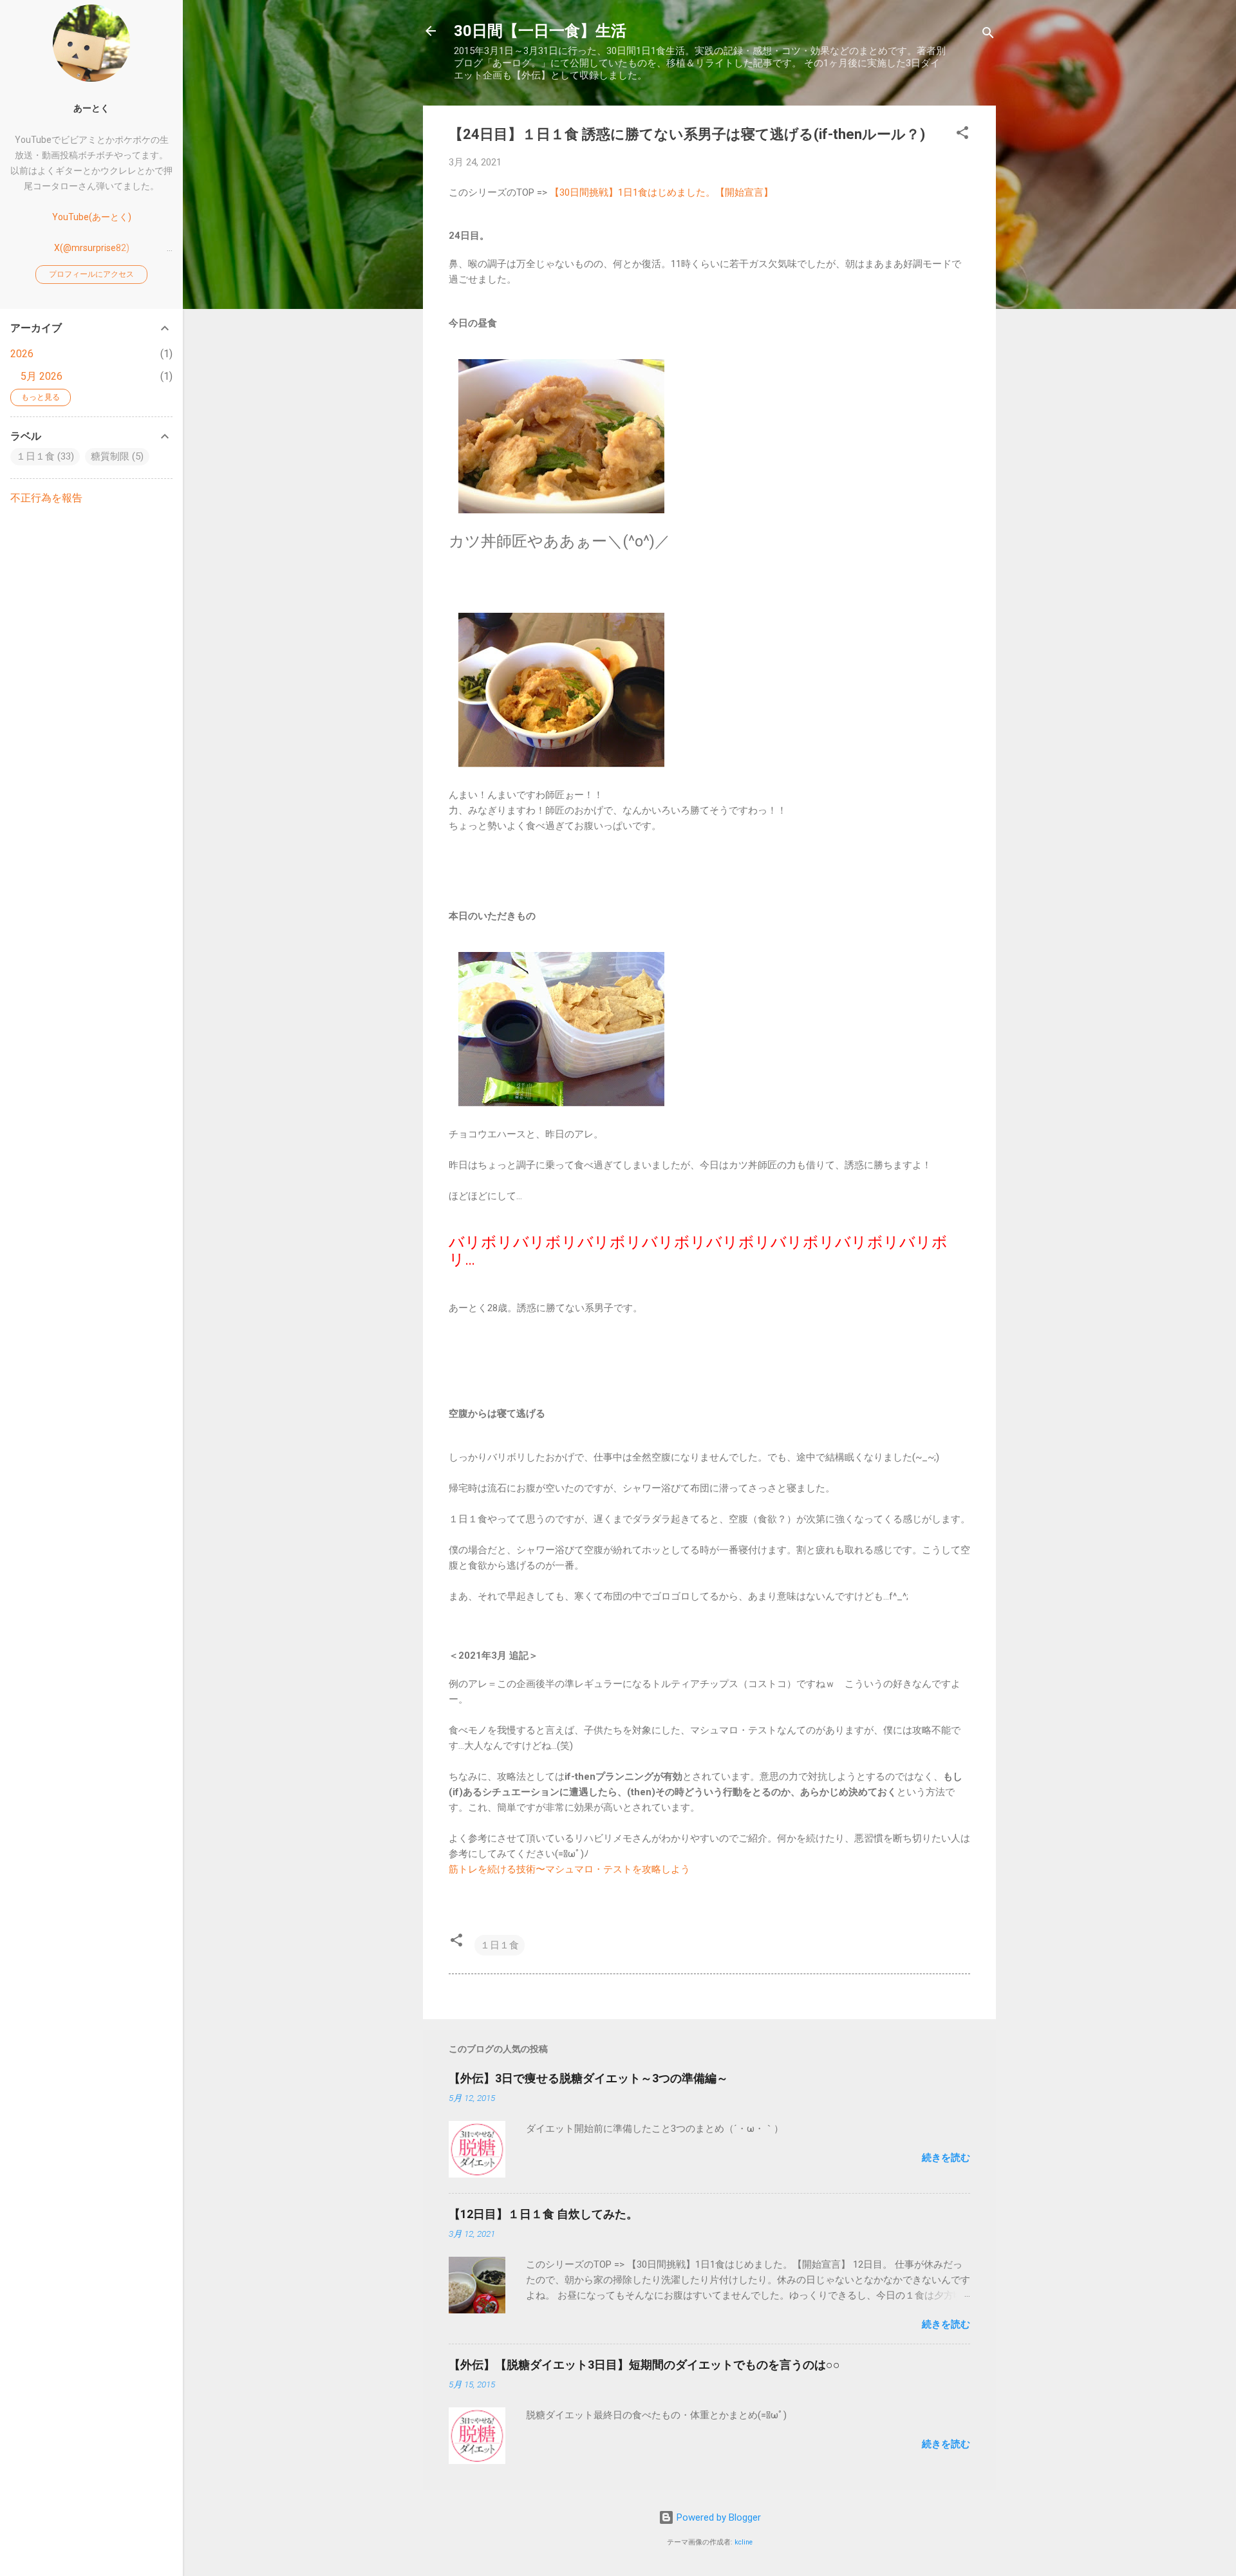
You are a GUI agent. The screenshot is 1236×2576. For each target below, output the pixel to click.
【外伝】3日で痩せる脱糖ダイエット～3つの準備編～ (588, 2078)
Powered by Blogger (717, 2517)
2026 (22, 354)
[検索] (988, 35)
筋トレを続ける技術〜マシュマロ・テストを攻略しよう (569, 1869)
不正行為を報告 (46, 498)
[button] (962, 135)
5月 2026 (42, 376)
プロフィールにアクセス (91, 274)
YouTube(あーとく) (92, 217)
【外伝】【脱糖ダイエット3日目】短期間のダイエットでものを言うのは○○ (644, 2365)
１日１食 (500, 1945)
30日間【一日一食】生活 (540, 31)
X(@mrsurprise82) (92, 248)
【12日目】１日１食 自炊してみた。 (543, 2214)
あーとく (91, 108)
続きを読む (946, 2158)
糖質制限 (110, 456)
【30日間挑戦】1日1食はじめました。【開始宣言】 (661, 192)
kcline (744, 2542)
